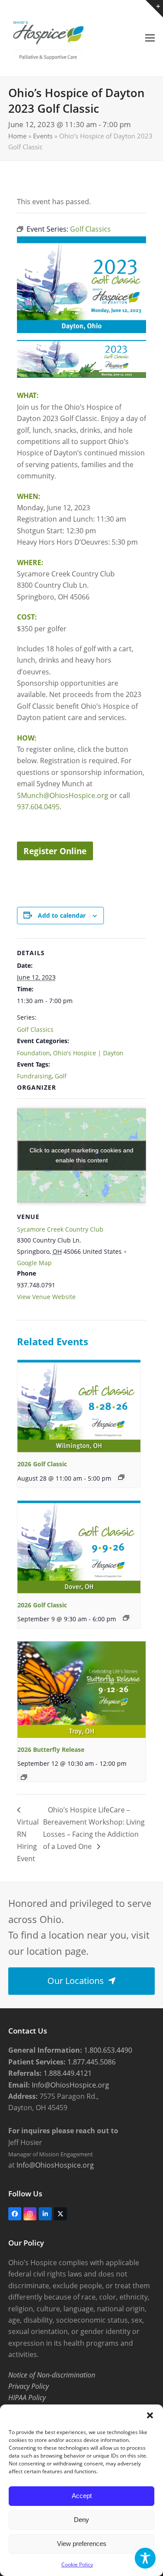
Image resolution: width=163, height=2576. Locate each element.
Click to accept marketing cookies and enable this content (81, 1155)
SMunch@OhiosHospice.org (63, 795)
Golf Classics (35, 1029)
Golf (61, 1076)
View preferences (82, 2544)
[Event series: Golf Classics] (121, 1477)
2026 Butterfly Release (51, 1749)
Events (43, 136)
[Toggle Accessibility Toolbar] (145, 2558)
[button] (150, 2415)
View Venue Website (46, 1297)
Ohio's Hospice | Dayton (88, 1053)
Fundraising (34, 1076)
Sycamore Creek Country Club (60, 1229)
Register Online (55, 851)
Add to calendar (62, 915)
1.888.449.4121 (67, 2073)
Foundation (33, 1053)
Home (17, 136)
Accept (82, 2496)
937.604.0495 (38, 807)
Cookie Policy (77, 2564)
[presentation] (79, 1406)
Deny (81, 2520)
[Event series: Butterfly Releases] (24, 1777)
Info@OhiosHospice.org (70, 2085)
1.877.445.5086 (91, 2062)
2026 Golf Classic (42, 1464)
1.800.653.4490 (107, 2050)
